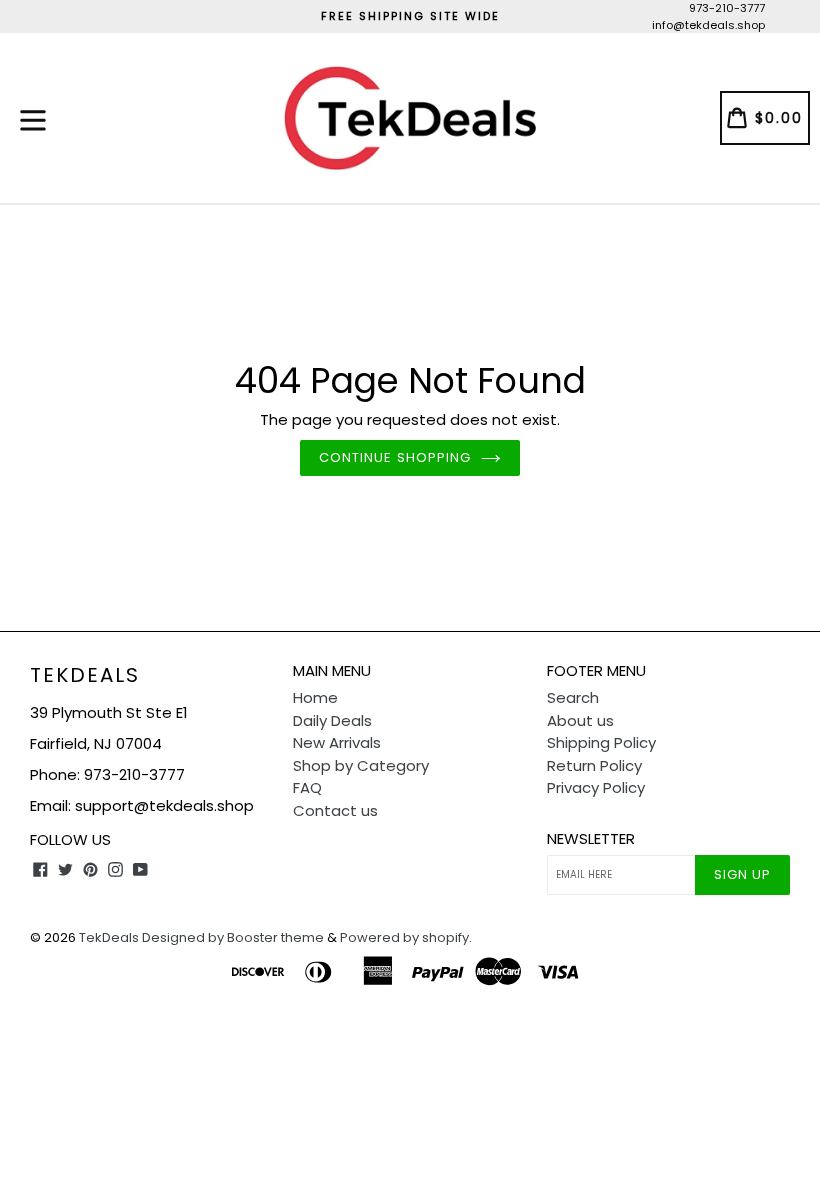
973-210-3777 (727, 8)
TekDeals (85, 675)
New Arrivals (337, 742)
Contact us (335, 810)
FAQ (307, 787)
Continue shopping (395, 457)
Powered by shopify (404, 937)
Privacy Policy (596, 787)
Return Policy (594, 765)
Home (315, 697)
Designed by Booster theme (233, 937)
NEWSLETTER (591, 839)
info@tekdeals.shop (708, 25)
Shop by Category (361, 765)
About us (580, 720)
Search (573, 697)
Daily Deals (332, 720)
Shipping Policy (601, 742)
